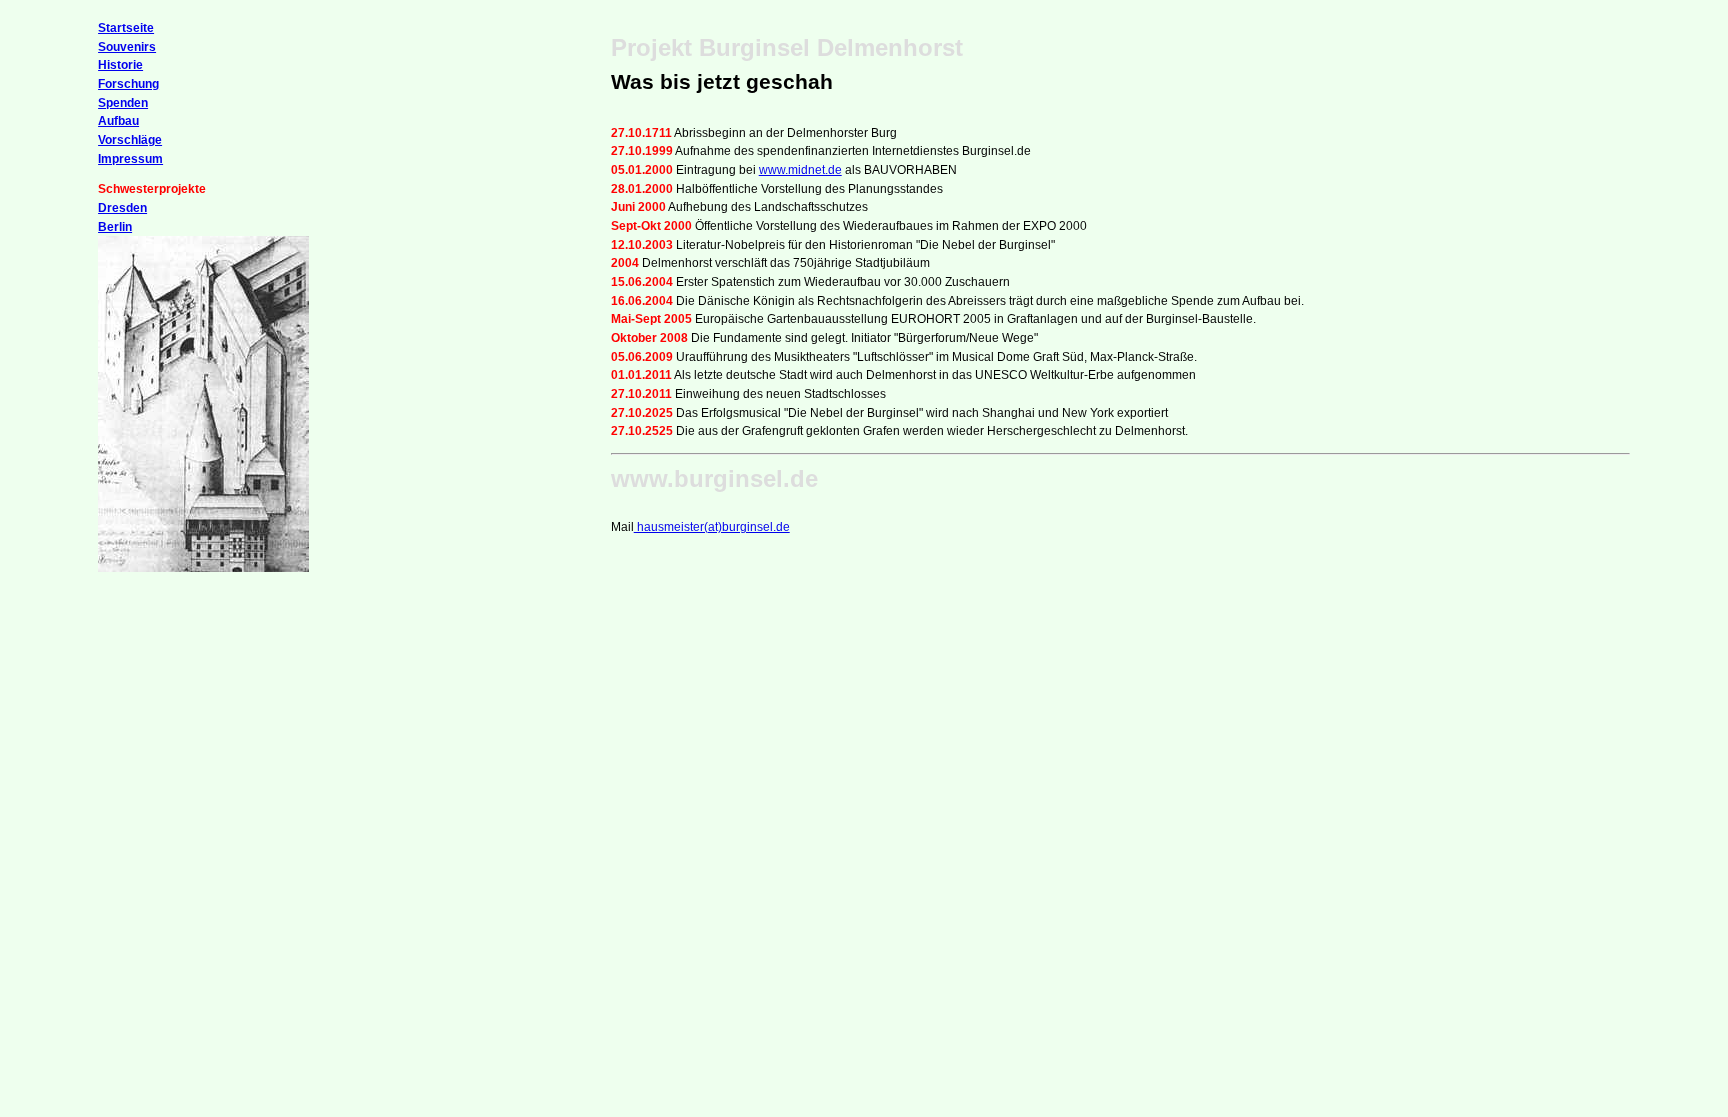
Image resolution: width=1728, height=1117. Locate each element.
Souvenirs (127, 47)
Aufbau (118, 121)
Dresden (122, 208)
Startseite (126, 28)
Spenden (123, 103)
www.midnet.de (800, 170)
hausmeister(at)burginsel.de (712, 527)
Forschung (128, 84)
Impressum (130, 159)
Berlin (115, 227)
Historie (120, 65)
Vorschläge (130, 140)
